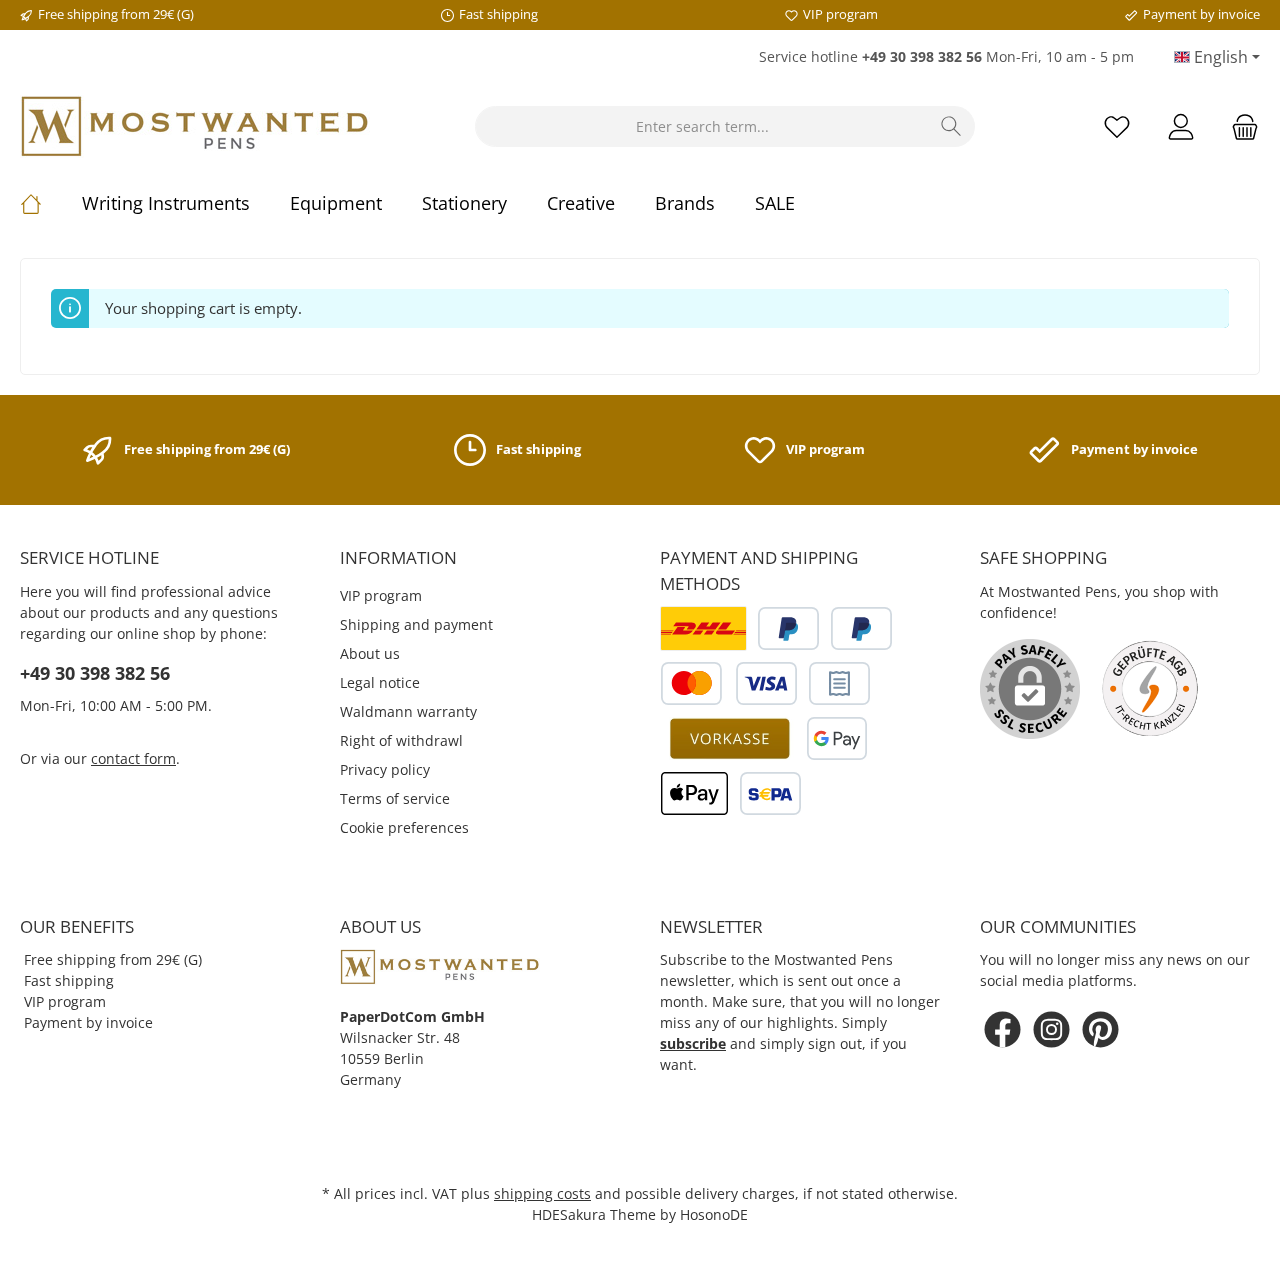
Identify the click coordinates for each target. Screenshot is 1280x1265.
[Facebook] (1002, 1029)
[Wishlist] (1117, 126)
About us (370, 653)
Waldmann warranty (408, 711)
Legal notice (380, 682)
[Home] (51, 203)
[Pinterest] (1100, 1029)
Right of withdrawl (401, 740)
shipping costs (542, 1193)
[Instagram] (1051, 1029)
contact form (133, 758)
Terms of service (395, 798)
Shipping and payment (416, 624)
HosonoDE (714, 1214)
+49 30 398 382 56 (95, 673)
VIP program (381, 595)
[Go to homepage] (195, 126)
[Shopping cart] (1239, 126)
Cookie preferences (404, 827)
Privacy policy (385, 769)
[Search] (951, 126)
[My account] (1181, 126)
